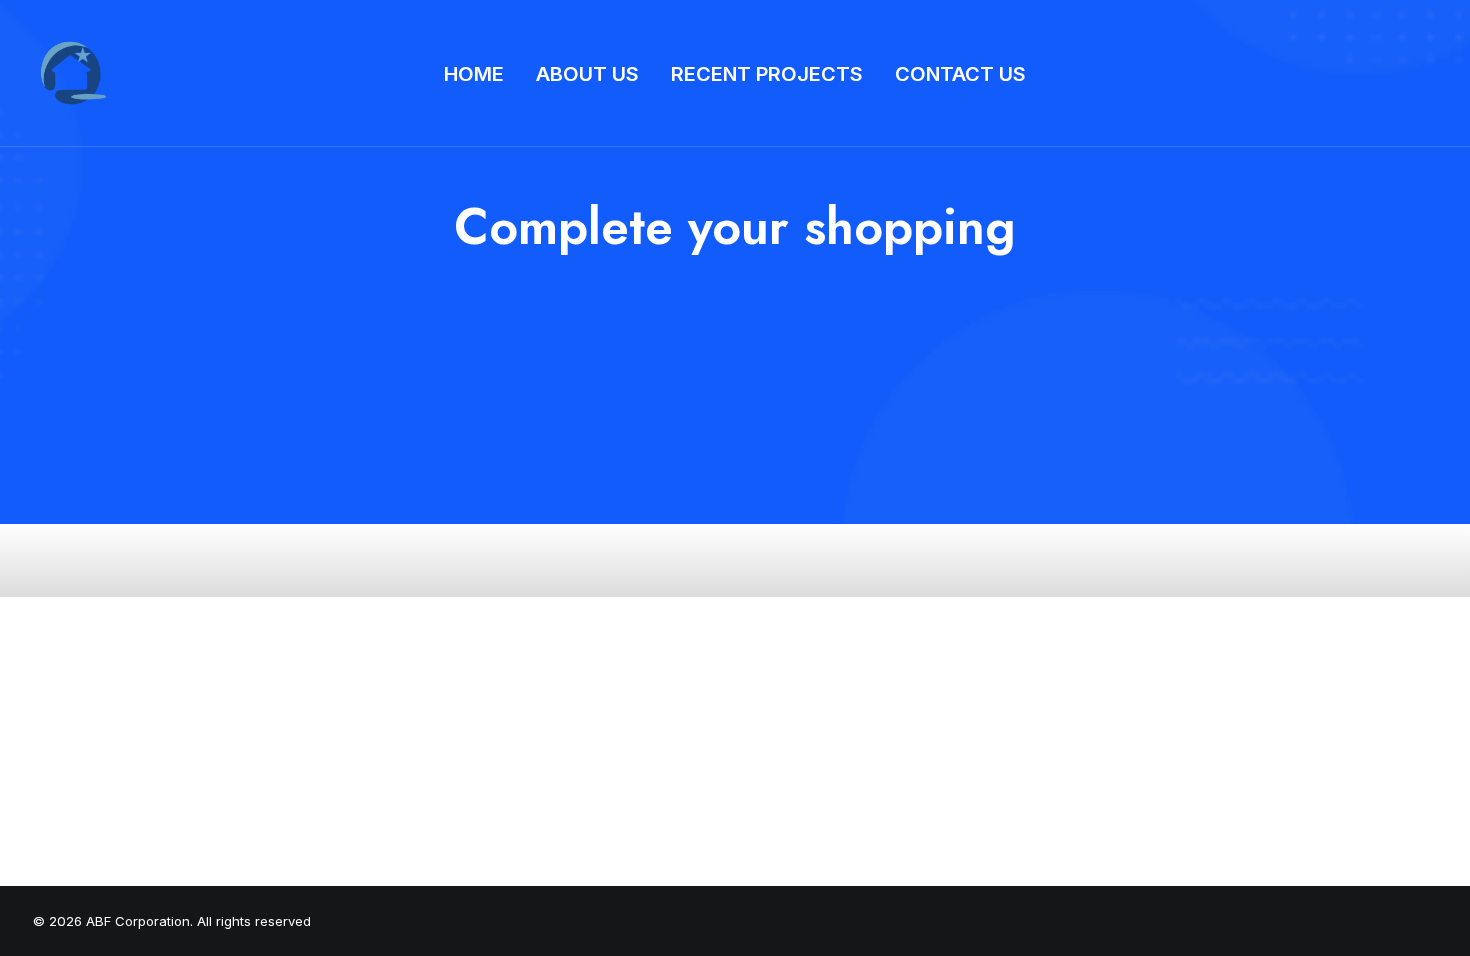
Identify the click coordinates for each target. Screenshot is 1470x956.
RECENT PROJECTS (767, 74)
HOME (474, 74)
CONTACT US (960, 74)
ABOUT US (587, 74)
